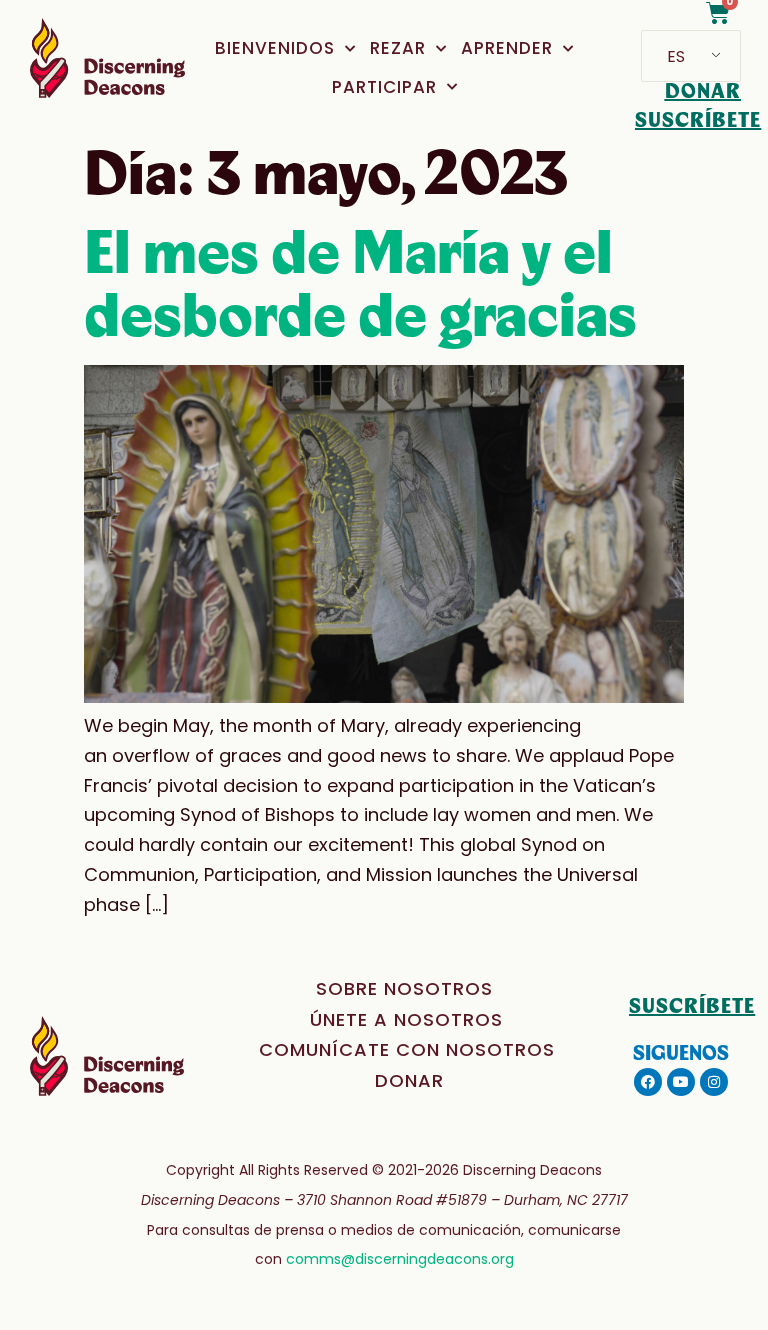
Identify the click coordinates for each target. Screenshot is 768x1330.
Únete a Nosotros (406, 1019)
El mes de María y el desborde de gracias (360, 285)
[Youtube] (681, 1082)
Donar (409, 1080)
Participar (384, 87)
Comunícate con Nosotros (407, 1049)
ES (676, 56)
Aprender (507, 48)
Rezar (398, 48)
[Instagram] (714, 1082)
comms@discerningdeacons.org (400, 1259)
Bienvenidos (275, 48)
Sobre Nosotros (404, 988)
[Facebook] (648, 1082)
